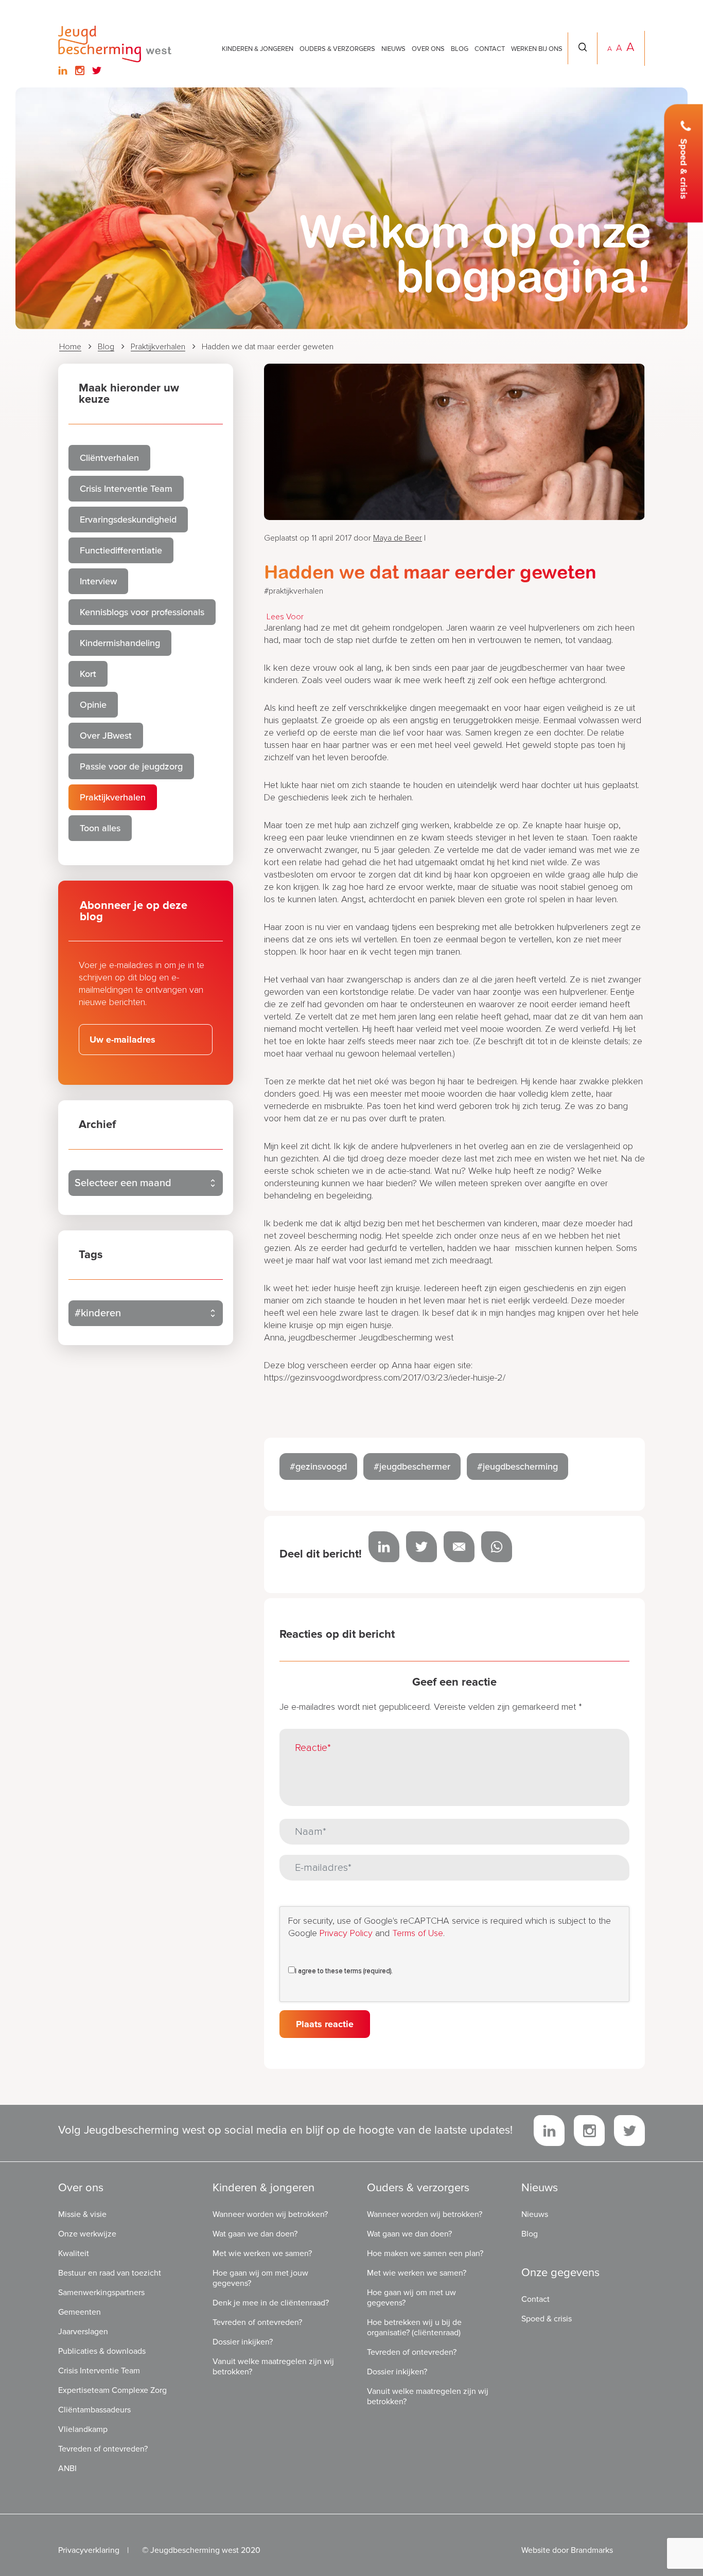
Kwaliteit (74, 2253)
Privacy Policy (346, 1934)
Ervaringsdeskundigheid (128, 520)
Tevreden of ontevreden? (103, 2449)
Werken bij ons (537, 49)
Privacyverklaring (89, 2550)
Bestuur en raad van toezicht (110, 2273)
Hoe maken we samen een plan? (425, 2253)
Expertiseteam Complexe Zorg (112, 2390)
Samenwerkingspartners (101, 2293)
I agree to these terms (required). (344, 1971)
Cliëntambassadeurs (94, 2410)
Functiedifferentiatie (121, 550)
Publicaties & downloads (102, 2351)
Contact (490, 49)
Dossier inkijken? (243, 2342)
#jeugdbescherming (517, 1466)
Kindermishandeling (120, 643)
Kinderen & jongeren (258, 49)
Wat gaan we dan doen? (255, 2234)
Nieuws (393, 49)
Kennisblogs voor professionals (142, 612)
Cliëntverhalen (109, 458)
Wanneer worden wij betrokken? (270, 2214)
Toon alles (100, 828)
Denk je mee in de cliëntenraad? (271, 2303)
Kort (88, 674)
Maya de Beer (398, 538)
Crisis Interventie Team (126, 489)
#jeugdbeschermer (412, 1466)
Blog (460, 49)
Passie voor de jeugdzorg (131, 766)
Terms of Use (418, 1934)
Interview (98, 581)
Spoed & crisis (684, 169)
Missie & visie (82, 2214)
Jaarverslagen (83, 2332)
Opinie (93, 705)
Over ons (428, 49)
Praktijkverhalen (158, 347)
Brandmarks (592, 2550)
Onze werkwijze (87, 2234)
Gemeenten (80, 2312)
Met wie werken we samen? (262, 2253)
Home (70, 347)
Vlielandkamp (83, 2429)
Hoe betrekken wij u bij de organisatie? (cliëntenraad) (414, 2328)
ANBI (67, 2468)
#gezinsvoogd (318, 1466)
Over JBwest (106, 736)
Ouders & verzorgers (337, 49)
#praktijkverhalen (294, 591)
